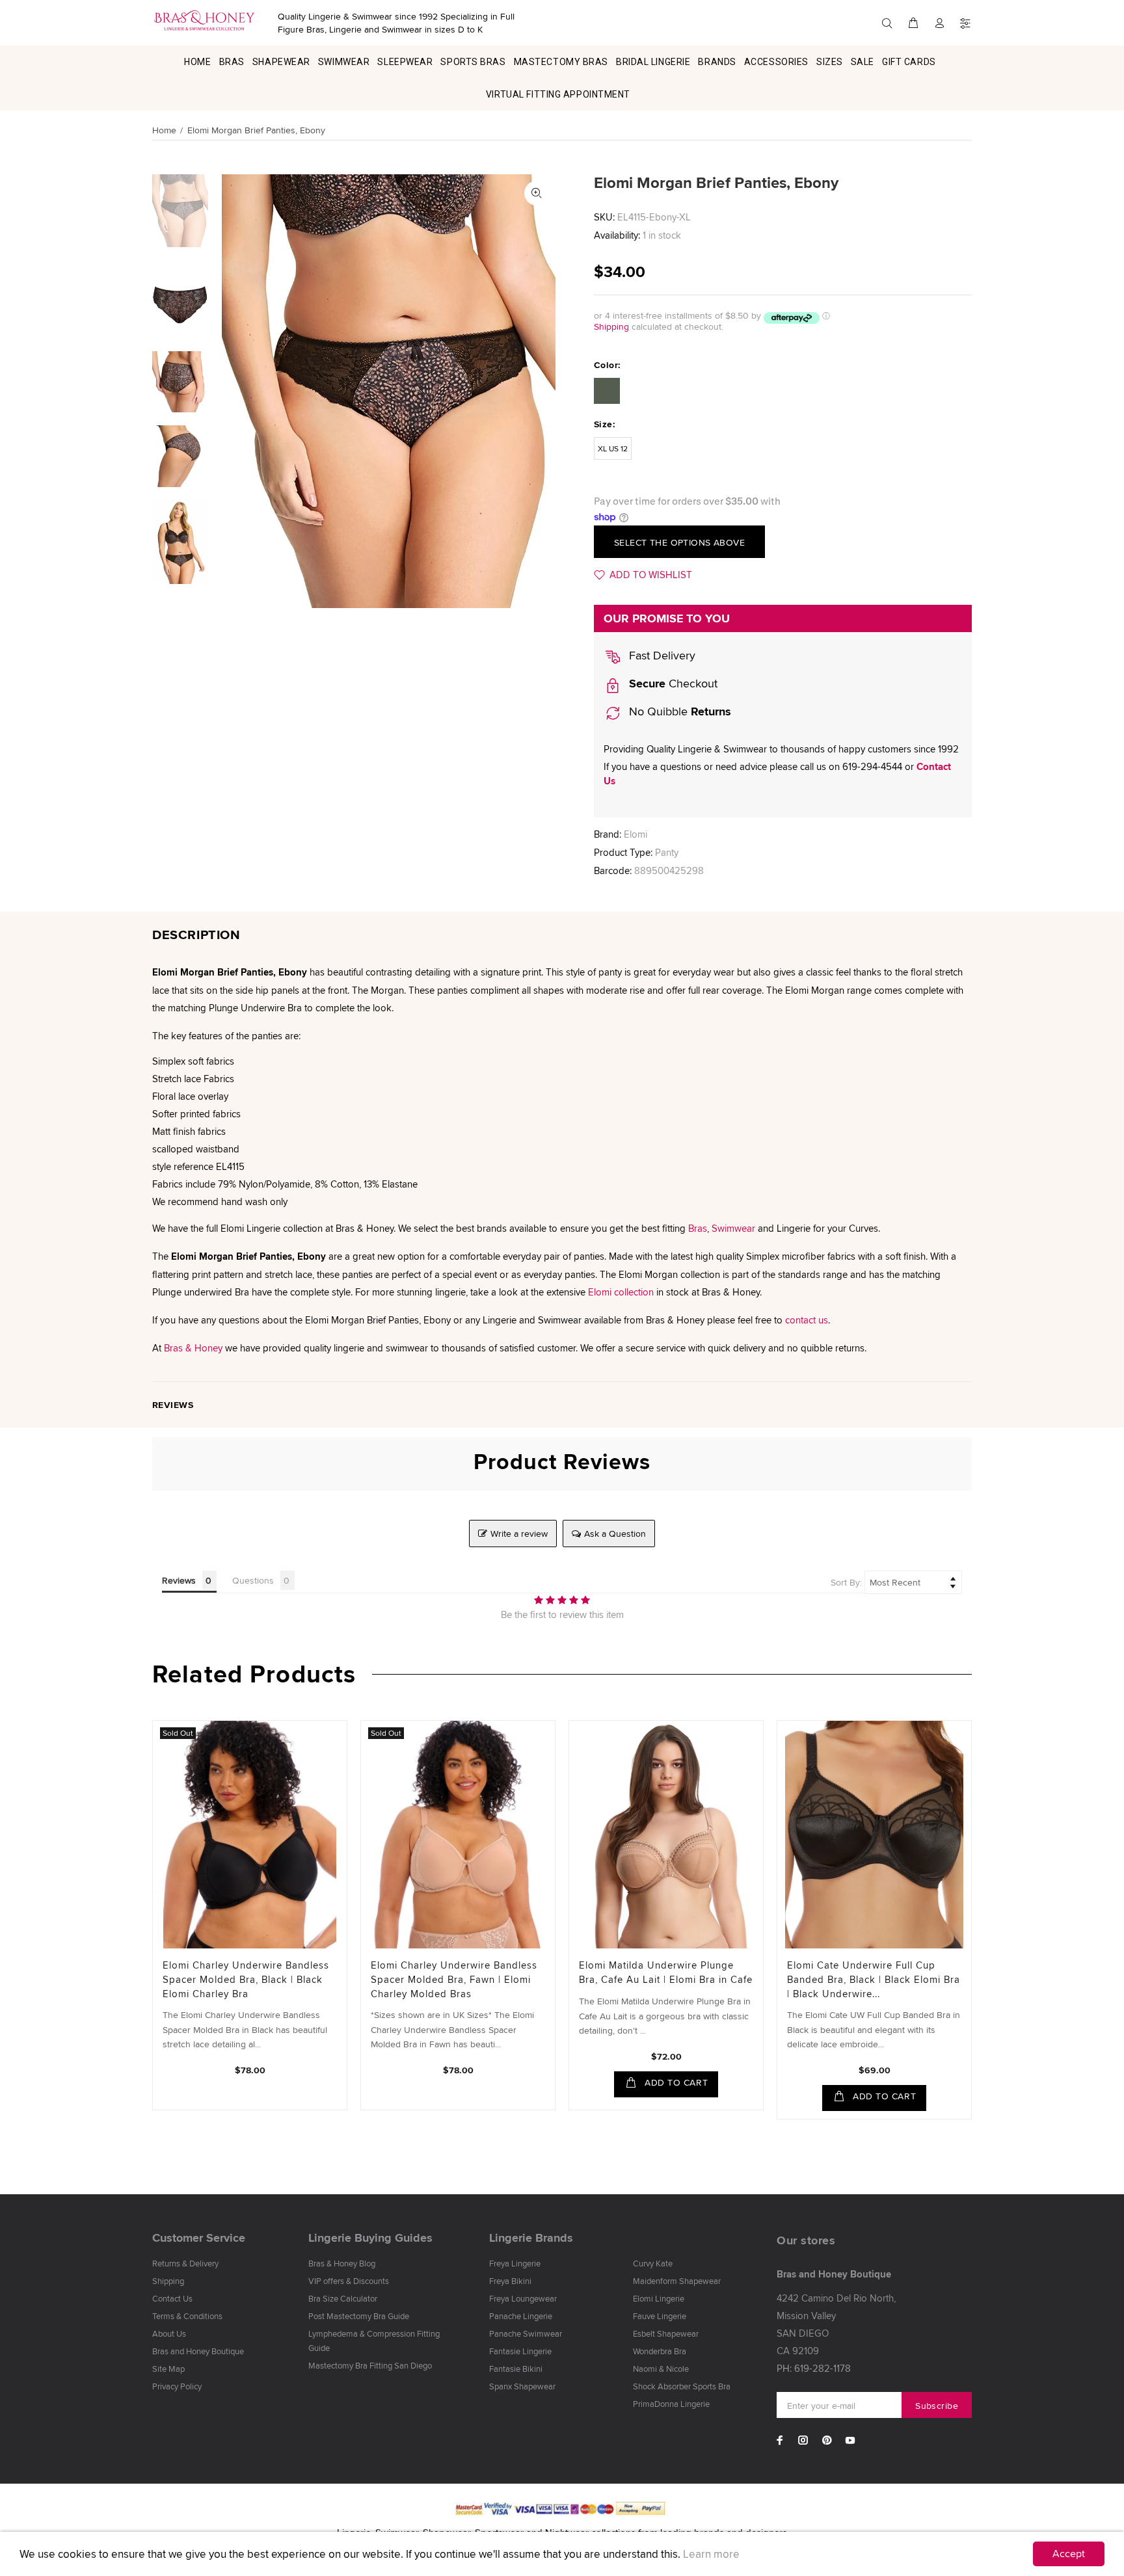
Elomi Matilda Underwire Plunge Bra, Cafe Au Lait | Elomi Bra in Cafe (666, 1972)
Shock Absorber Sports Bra (682, 2386)
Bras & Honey (193, 1348)
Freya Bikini (510, 2281)
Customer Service (199, 2238)
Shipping (611, 326)
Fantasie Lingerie (520, 2351)
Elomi (636, 834)
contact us (807, 1320)
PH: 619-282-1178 (814, 2368)
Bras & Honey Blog (342, 2263)
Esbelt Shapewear (666, 2333)
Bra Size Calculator (343, 2298)
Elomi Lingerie (659, 2298)
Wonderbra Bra (660, 2351)
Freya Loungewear (523, 2298)
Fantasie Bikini (516, 2369)
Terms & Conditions (187, 2316)
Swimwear (733, 1228)
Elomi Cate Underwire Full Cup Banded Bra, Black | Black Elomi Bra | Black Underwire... (874, 1979)
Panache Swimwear (526, 2333)
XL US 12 (613, 448)
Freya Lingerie (515, 2263)
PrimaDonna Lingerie (671, 2404)
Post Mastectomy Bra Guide (359, 2316)
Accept (1069, 2554)
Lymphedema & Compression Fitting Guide (374, 2341)
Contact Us (172, 2298)
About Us (169, 2333)
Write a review (519, 1534)
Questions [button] (253, 1580)
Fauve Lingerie (660, 2316)
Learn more (711, 2554)
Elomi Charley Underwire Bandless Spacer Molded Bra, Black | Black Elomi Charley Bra (246, 1979)
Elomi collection (621, 1292)
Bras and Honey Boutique (198, 2351)
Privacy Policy (177, 2386)
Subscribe (937, 2406)
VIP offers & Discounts (349, 2281)
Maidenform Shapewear (677, 2281)
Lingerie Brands (531, 2238)
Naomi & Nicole (661, 2369)
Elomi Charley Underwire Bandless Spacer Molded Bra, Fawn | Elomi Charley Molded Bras (454, 1979)
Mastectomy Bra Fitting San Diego (370, 2365)
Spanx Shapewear (522, 2386)
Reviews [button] (179, 1580)
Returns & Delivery (185, 2263)
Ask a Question (615, 1534)
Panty (667, 852)
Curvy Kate (653, 2263)
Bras (698, 1228)
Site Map (168, 2369)
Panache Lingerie (521, 2316)
